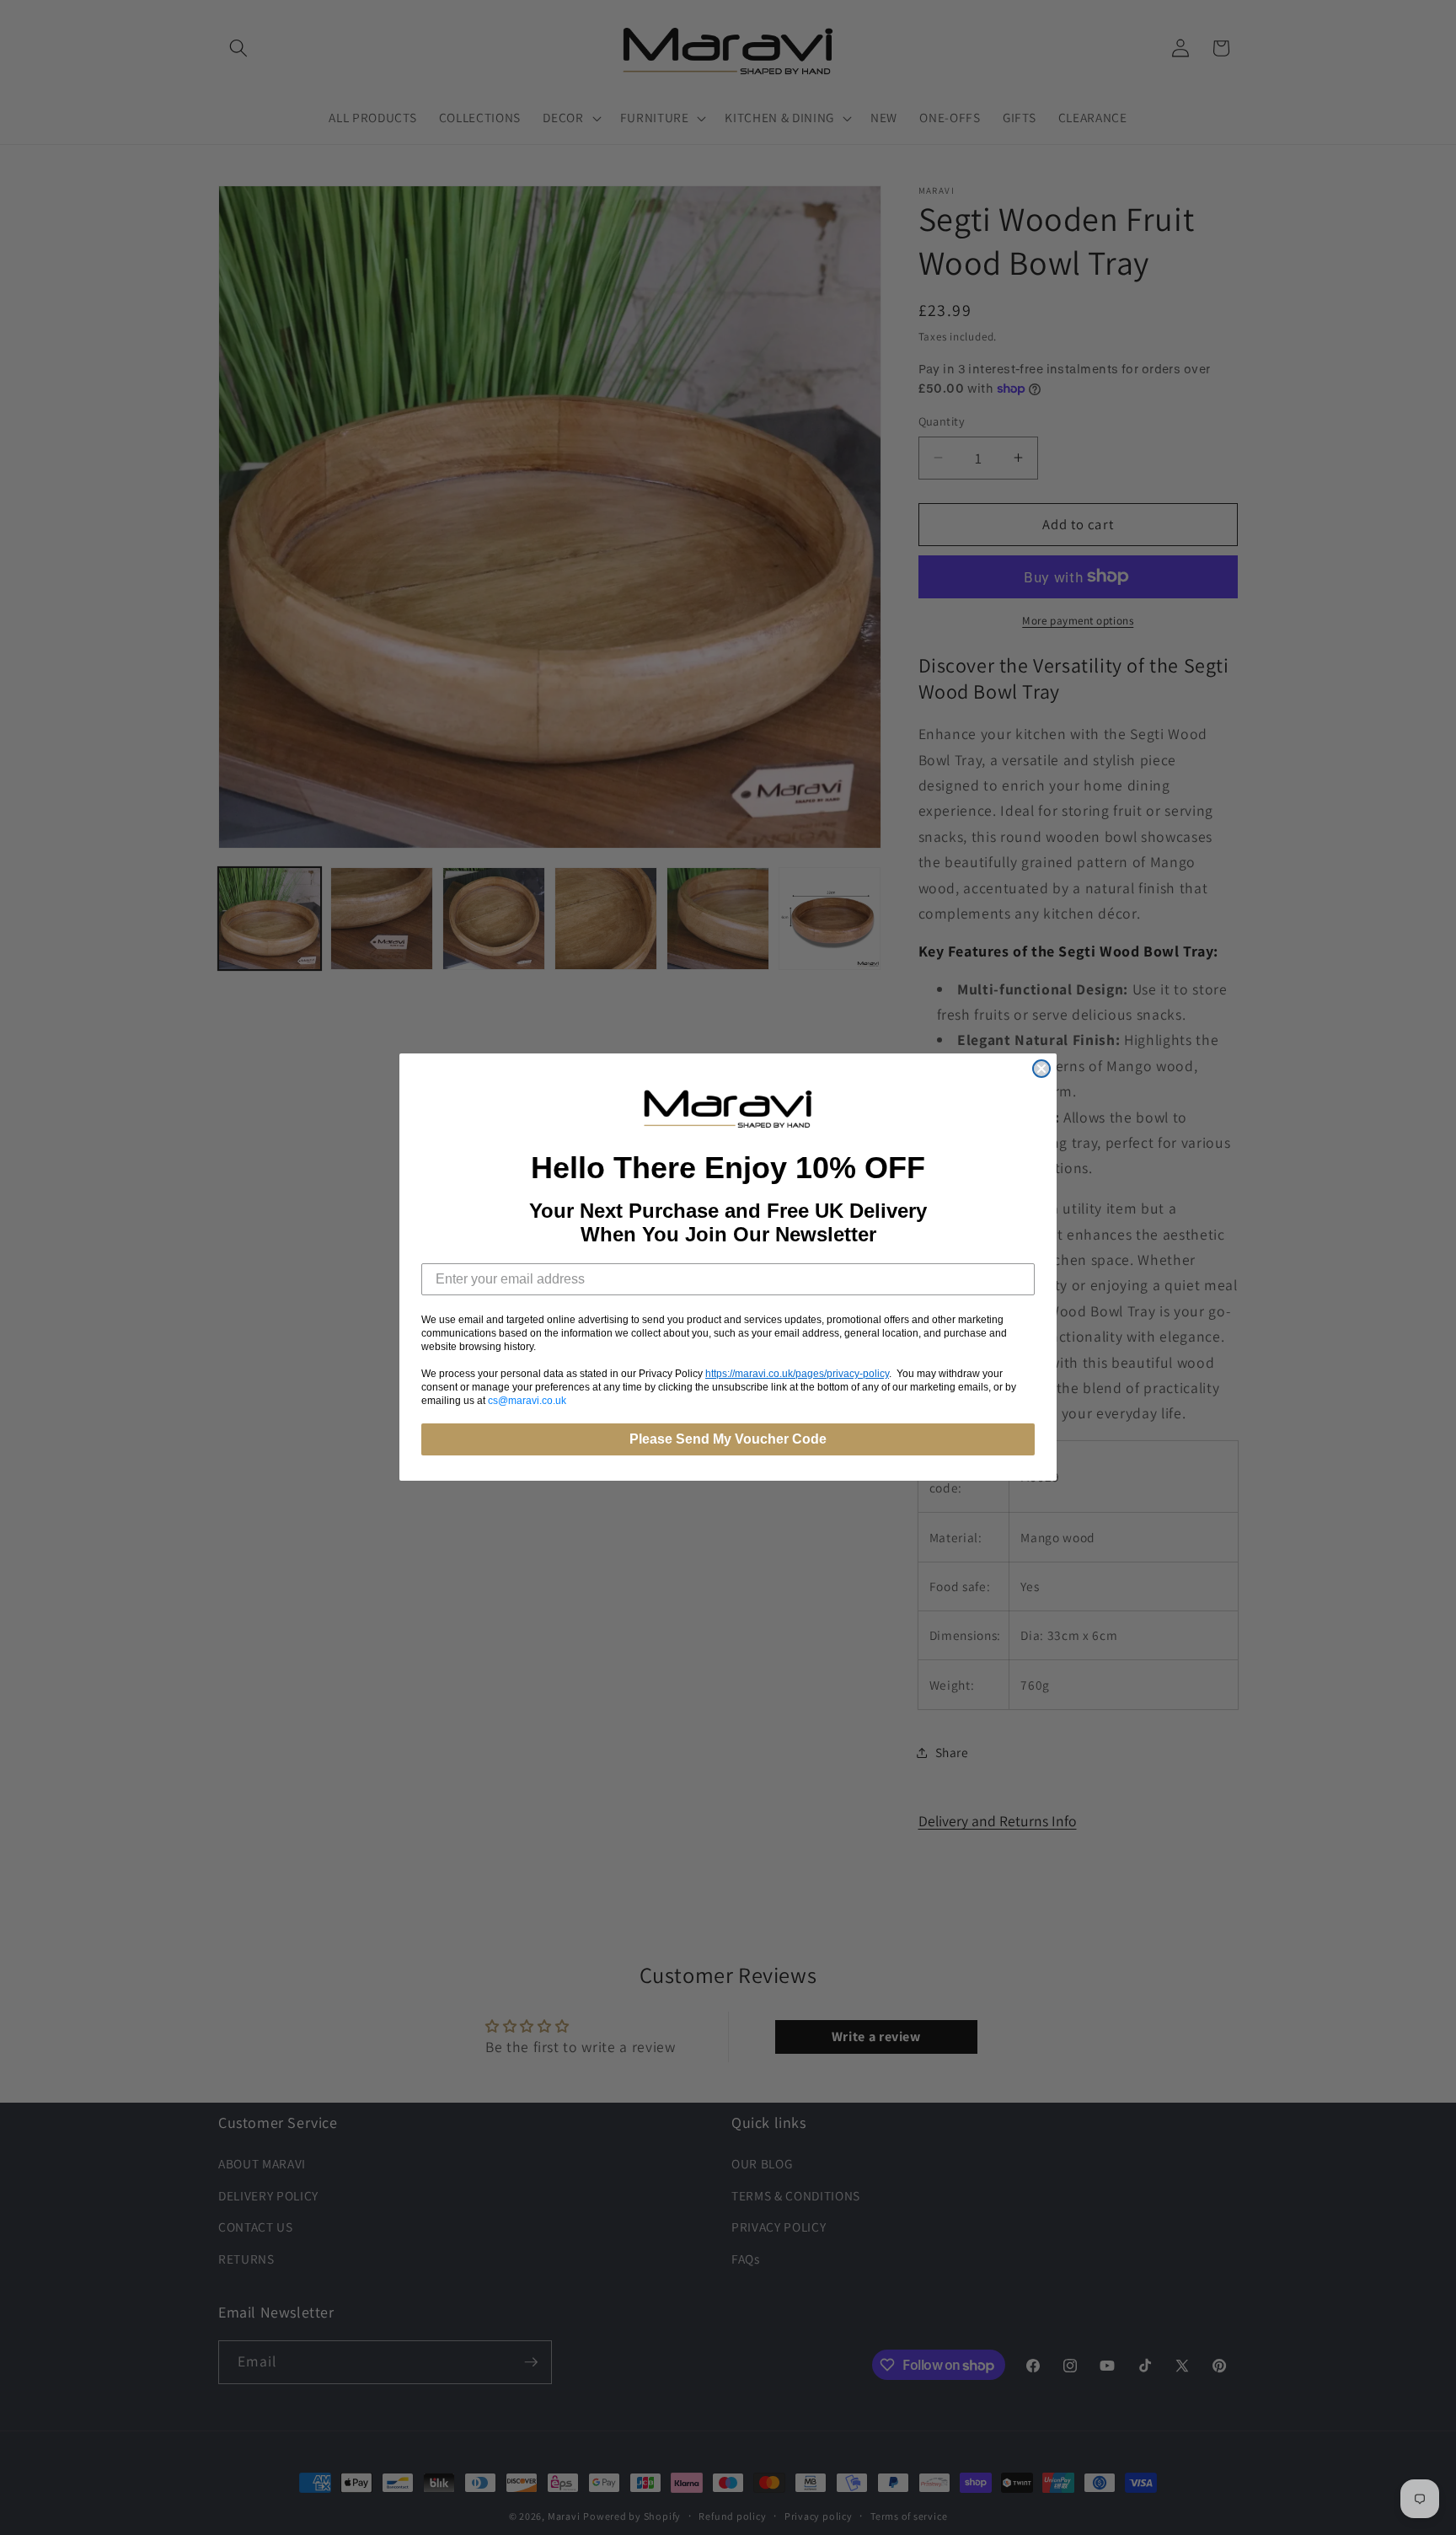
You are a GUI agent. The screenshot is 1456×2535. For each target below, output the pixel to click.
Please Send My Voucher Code (728, 1440)
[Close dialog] (1041, 1069)
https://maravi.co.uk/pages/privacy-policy (797, 1375)
